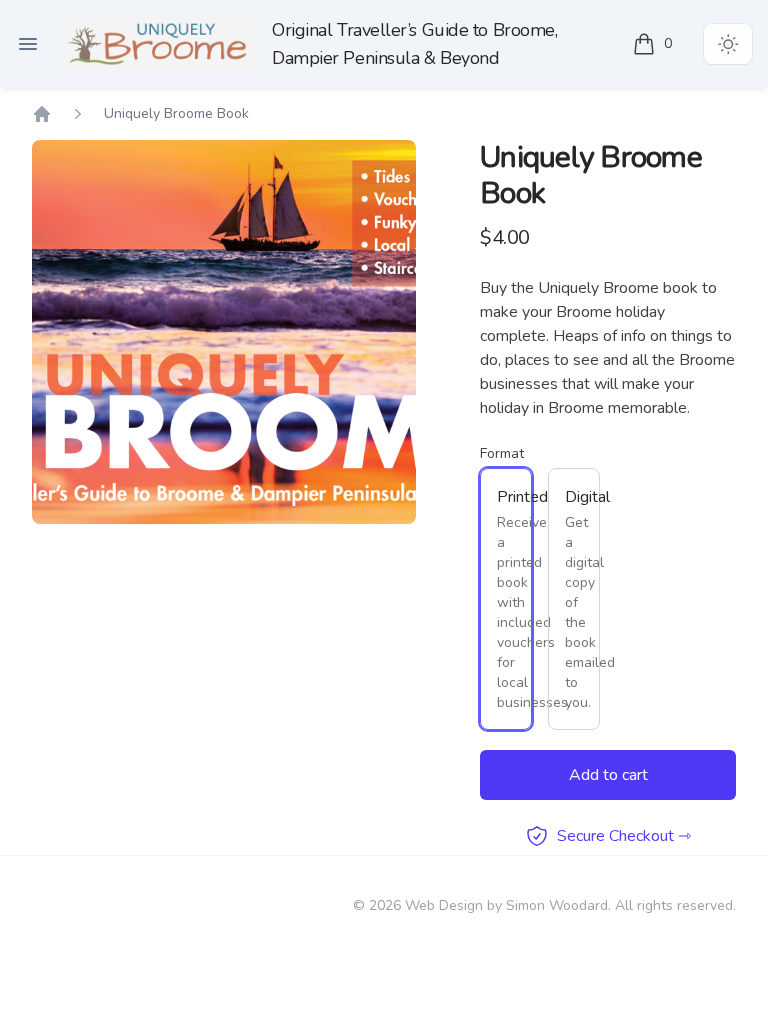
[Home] (160, 44)
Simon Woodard (557, 905)
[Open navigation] (28, 44)
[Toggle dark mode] (728, 44)
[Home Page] (42, 114)
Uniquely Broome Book (176, 113)
